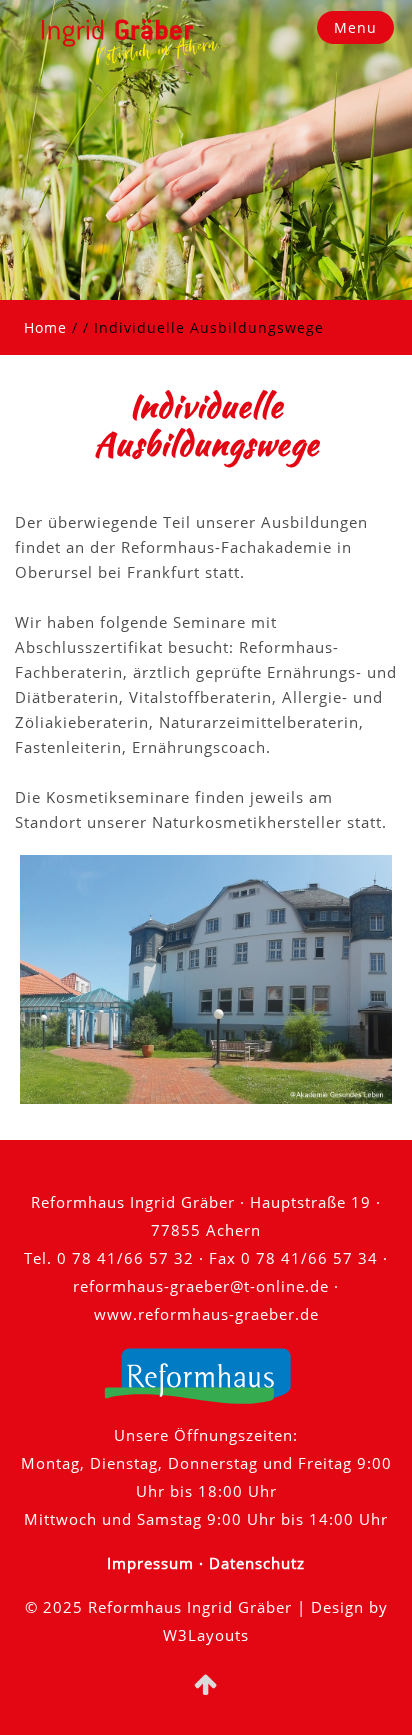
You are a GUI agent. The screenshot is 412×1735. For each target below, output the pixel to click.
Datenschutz (257, 1563)
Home (45, 327)
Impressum (150, 1563)
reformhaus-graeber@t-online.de (201, 1286)
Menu (355, 27)
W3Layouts (206, 1635)
